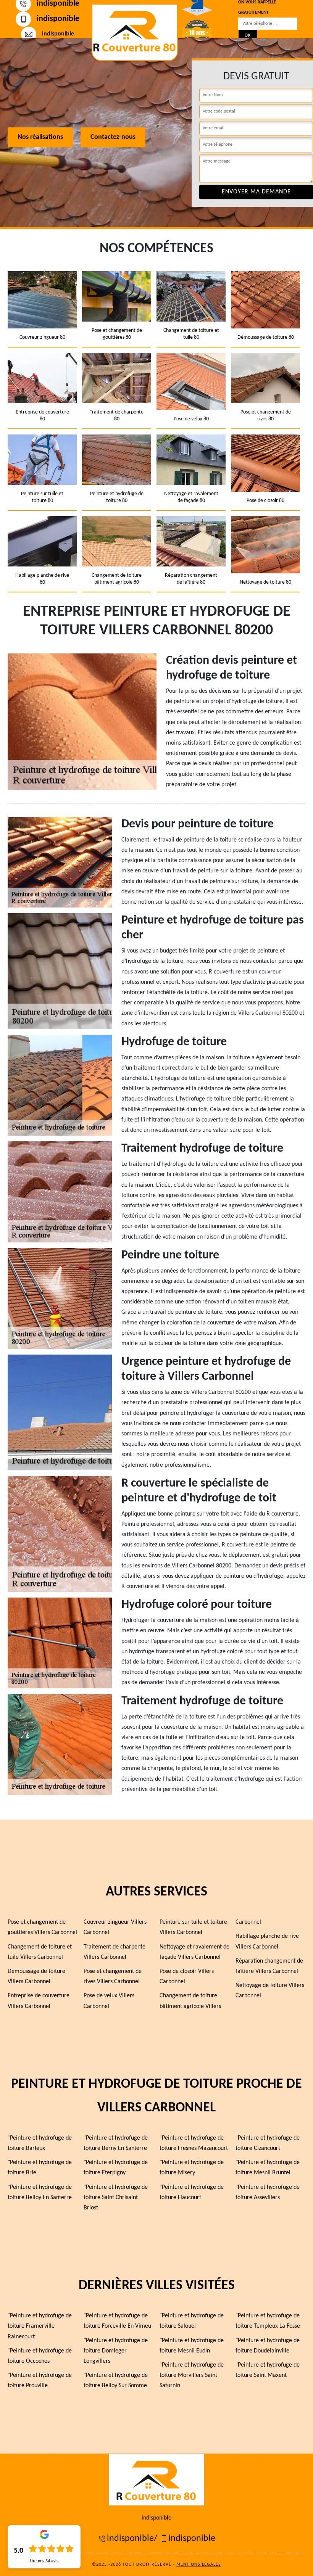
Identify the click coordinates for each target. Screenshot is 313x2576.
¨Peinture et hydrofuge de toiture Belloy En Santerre (40, 2192)
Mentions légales (199, 2565)
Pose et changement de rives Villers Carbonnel (113, 1977)
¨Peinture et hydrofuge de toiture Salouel (192, 2321)
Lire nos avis (44, 2561)
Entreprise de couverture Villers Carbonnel (39, 2001)
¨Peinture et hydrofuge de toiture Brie (40, 2168)
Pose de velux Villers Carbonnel (109, 2001)
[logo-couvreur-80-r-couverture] (135, 32)
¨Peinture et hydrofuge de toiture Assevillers (268, 2192)
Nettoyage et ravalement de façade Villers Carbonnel (194, 1952)
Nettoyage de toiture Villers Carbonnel (270, 1991)
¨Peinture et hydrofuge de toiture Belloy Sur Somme (116, 2381)
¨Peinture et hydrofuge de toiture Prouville (40, 2381)
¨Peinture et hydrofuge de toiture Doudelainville (268, 2346)
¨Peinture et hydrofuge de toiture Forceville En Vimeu (117, 2321)
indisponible (58, 19)
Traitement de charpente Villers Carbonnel (115, 1952)
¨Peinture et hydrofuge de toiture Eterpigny (116, 2168)
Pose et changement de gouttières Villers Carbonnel (42, 1927)
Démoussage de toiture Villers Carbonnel (36, 1977)
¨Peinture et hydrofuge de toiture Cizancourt (268, 2143)
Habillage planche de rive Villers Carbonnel (267, 1941)
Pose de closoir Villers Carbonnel (187, 1977)
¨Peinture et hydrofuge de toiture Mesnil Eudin (192, 2346)
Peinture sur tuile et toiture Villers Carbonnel (193, 1927)
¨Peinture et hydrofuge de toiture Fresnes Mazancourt (194, 2143)
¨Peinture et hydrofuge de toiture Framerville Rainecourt (40, 2326)
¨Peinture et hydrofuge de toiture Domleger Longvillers (116, 2351)
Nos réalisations (40, 138)
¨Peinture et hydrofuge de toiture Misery (192, 2168)
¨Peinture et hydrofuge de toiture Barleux (40, 2143)
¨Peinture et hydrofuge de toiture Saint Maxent (268, 2370)
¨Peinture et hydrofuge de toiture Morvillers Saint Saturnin (192, 2375)
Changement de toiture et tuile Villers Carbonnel (40, 1952)
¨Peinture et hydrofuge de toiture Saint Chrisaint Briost (116, 2198)
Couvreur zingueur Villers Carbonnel (115, 1927)
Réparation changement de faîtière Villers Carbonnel (269, 1966)
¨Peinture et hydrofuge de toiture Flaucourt (192, 2192)
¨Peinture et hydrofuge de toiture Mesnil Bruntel (268, 2168)
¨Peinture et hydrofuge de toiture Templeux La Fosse (268, 2321)
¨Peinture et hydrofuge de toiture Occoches (40, 2356)
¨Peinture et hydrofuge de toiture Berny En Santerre (116, 2143)
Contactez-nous (113, 138)
